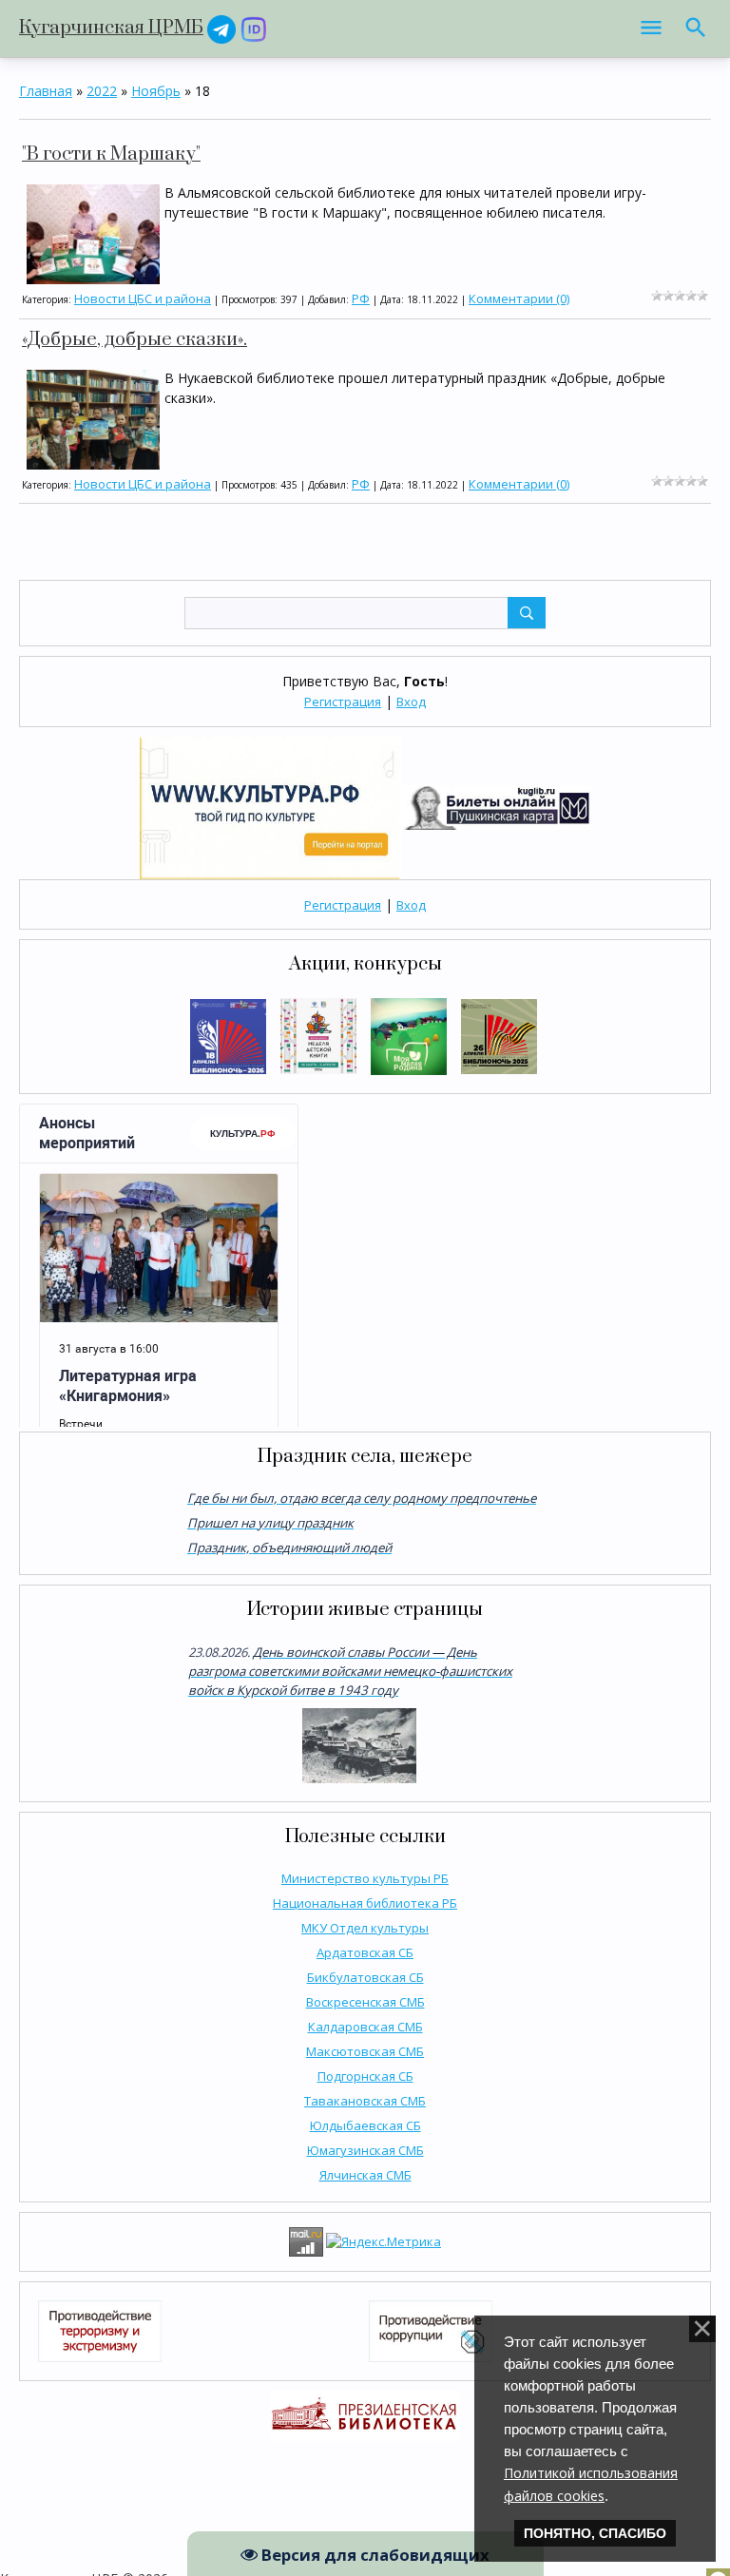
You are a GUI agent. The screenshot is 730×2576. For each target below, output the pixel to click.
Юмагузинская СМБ (365, 2150)
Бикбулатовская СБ (365, 1977)
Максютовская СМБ (365, 2051)
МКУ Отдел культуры (365, 1928)
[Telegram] (221, 28)
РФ (361, 298)
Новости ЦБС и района (143, 298)
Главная (46, 91)
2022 (102, 91)
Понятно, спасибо (595, 2533)
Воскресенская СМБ (365, 2002)
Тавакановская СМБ (365, 2101)
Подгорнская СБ (365, 2076)
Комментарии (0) (519, 298)
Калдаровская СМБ (365, 2027)
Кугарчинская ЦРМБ (111, 28)
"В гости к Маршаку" (111, 154)
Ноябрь (156, 91)
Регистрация (343, 702)
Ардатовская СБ (365, 1952)
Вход (411, 702)
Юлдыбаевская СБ (365, 2125)
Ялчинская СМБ (365, 2175)
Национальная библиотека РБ (365, 1903)
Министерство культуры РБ (365, 1878)
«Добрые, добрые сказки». (134, 340)
